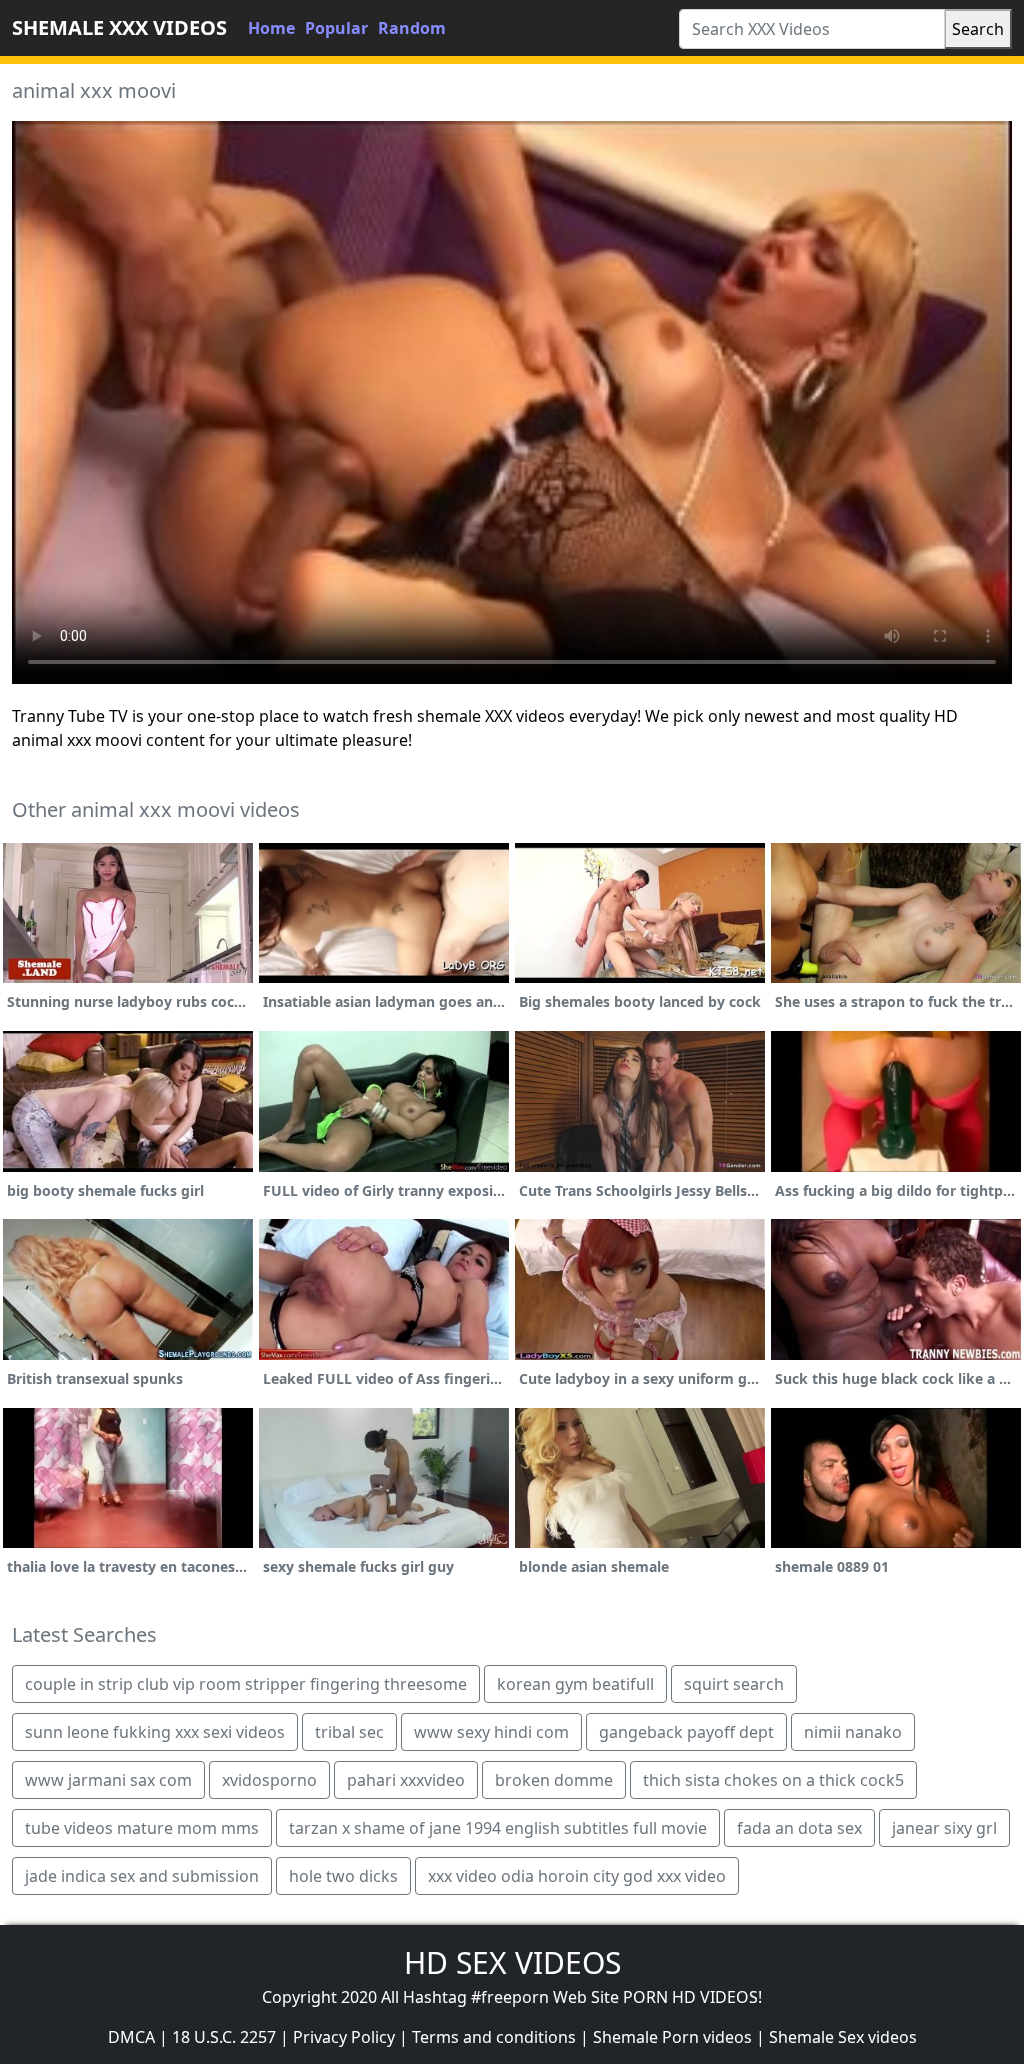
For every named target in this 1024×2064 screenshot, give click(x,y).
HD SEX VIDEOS (512, 1962)
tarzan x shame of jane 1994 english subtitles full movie (498, 1828)
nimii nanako (853, 1732)
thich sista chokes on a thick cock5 (773, 1780)
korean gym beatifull (575, 1684)
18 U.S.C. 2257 (224, 2037)
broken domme (554, 1780)
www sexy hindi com (491, 1732)
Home (271, 28)
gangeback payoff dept (686, 1732)
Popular (336, 28)
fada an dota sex (799, 1828)
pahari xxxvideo (406, 1780)
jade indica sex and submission (142, 1876)
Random (412, 28)
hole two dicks (343, 1876)
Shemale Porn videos (672, 2037)
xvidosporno (269, 1780)
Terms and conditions (494, 2037)
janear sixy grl (944, 1828)
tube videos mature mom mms (142, 1828)
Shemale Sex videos (843, 2037)
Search (978, 29)
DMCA (131, 2037)
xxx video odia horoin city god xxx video (577, 1876)
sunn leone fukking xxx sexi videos (155, 1732)
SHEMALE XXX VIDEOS (119, 27)
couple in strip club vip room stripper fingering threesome (246, 1684)
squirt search (734, 1684)
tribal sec (349, 1732)
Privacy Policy (344, 2037)
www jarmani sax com (108, 1780)
